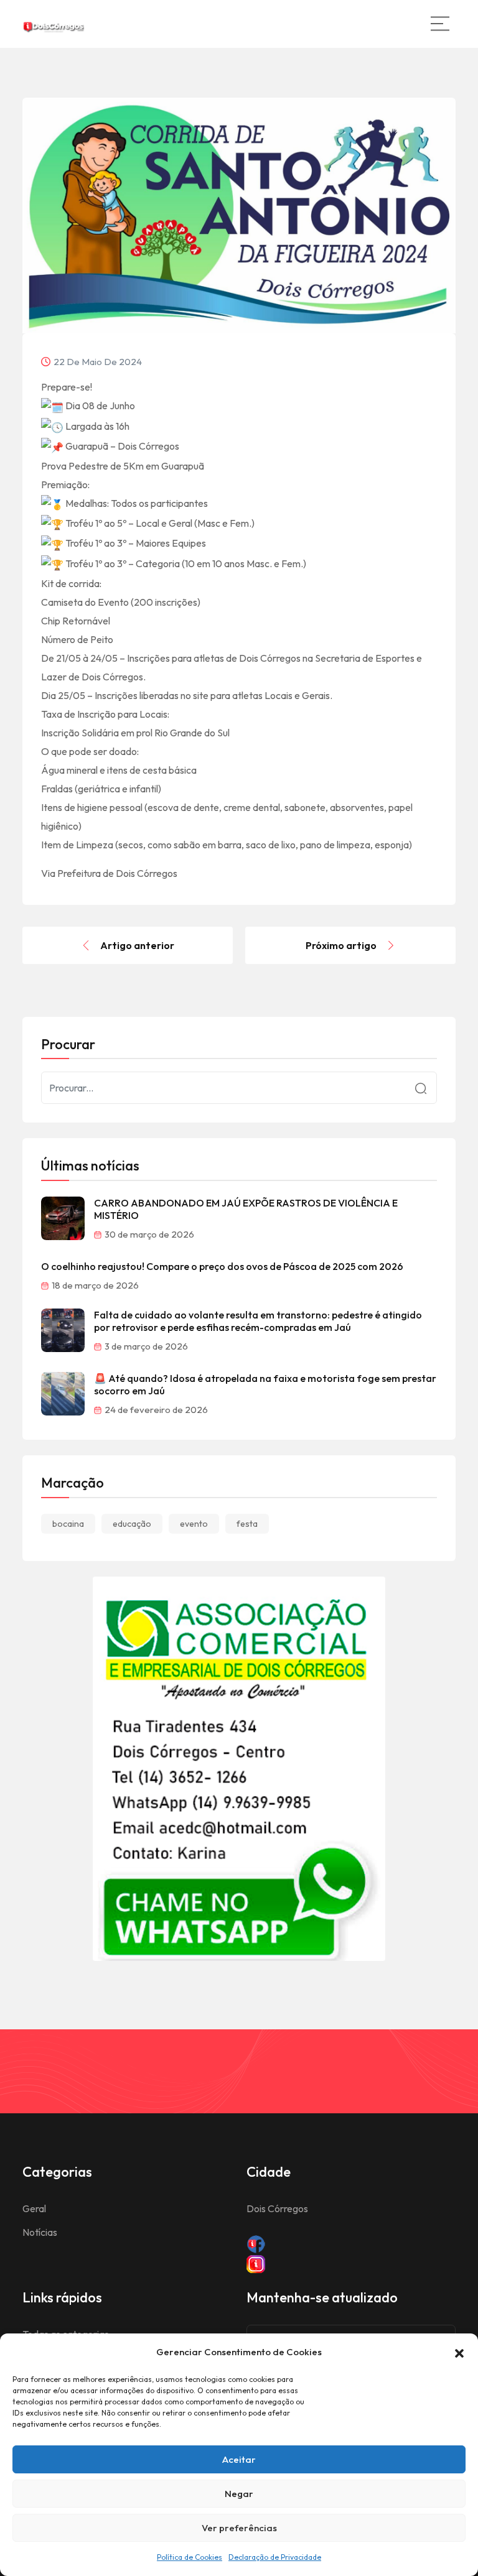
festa (247, 1524)
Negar (239, 2494)
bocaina (68, 1524)
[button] (459, 2352)
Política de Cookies (190, 2557)
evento (194, 1524)
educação (132, 1524)
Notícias (40, 2232)
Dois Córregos (277, 2208)
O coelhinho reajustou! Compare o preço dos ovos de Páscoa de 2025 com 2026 (222, 1266)
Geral (34, 2208)
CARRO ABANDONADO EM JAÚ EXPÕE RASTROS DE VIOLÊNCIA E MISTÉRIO (246, 1209)
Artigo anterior (137, 945)
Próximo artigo (341, 945)
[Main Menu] (440, 24)
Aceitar (239, 2459)
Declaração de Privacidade (275, 2557)
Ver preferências (239, 2528)
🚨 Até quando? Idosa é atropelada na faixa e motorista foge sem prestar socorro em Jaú (265, 1384)
